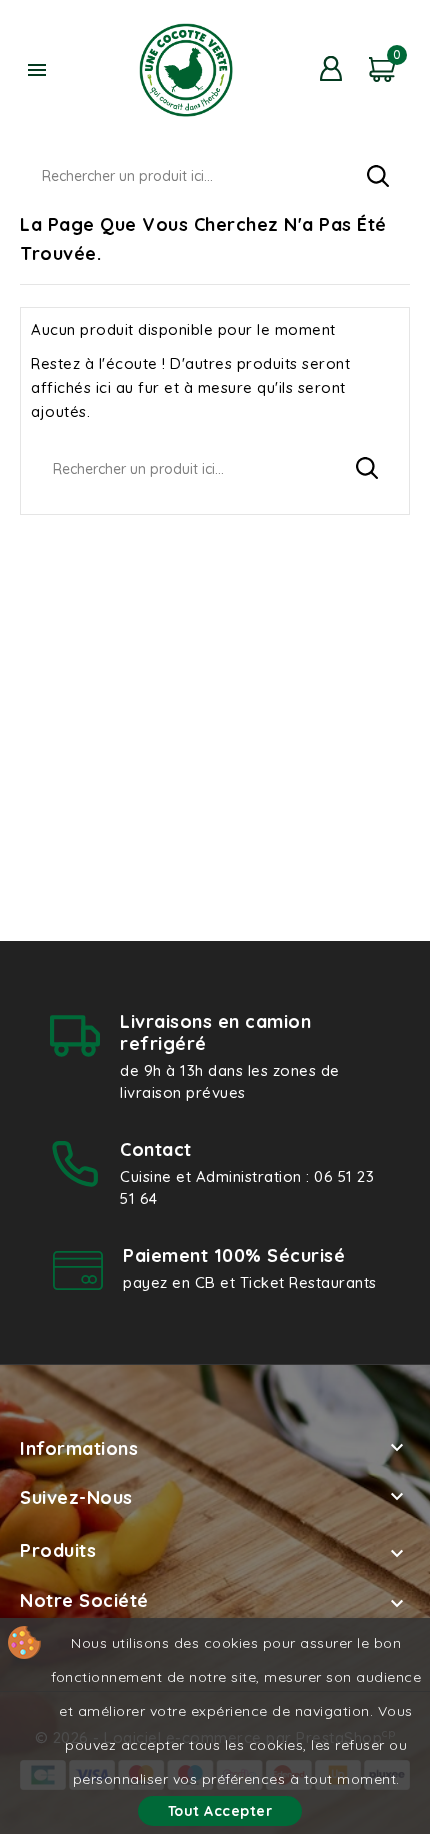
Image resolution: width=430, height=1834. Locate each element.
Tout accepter (220, 1811)
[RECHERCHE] (378, 175)
